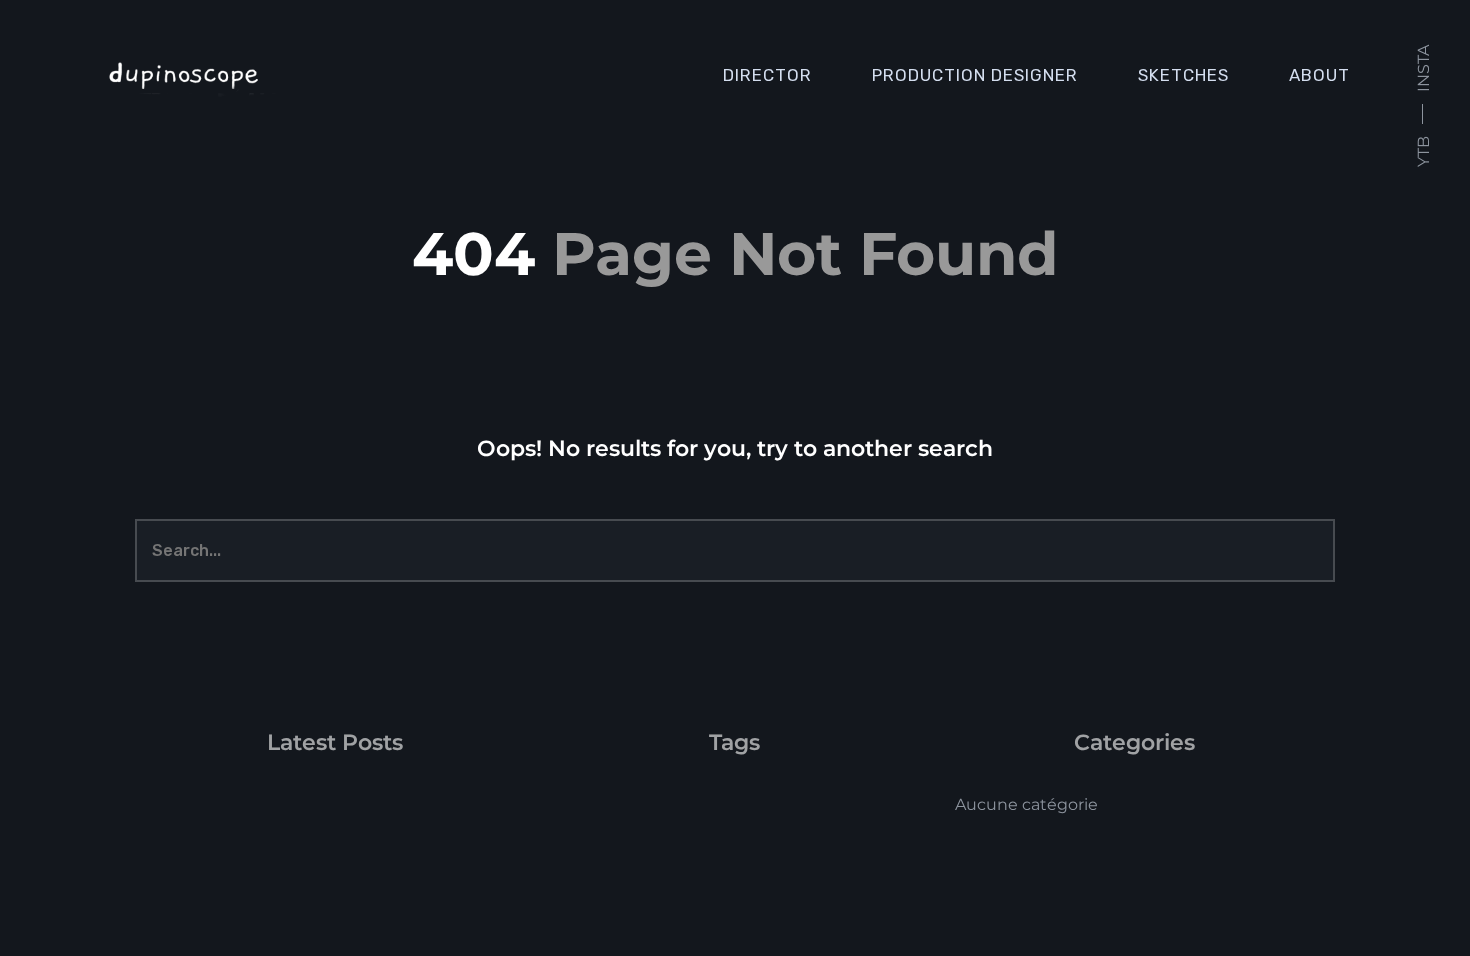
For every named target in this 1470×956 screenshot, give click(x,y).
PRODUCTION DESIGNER (975, 75)
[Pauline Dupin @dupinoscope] (284, 75)
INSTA (1423, 68)
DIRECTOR (767, 75)
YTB (1423, 151)
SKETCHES (1183, 75)
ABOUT (1319, 75)
